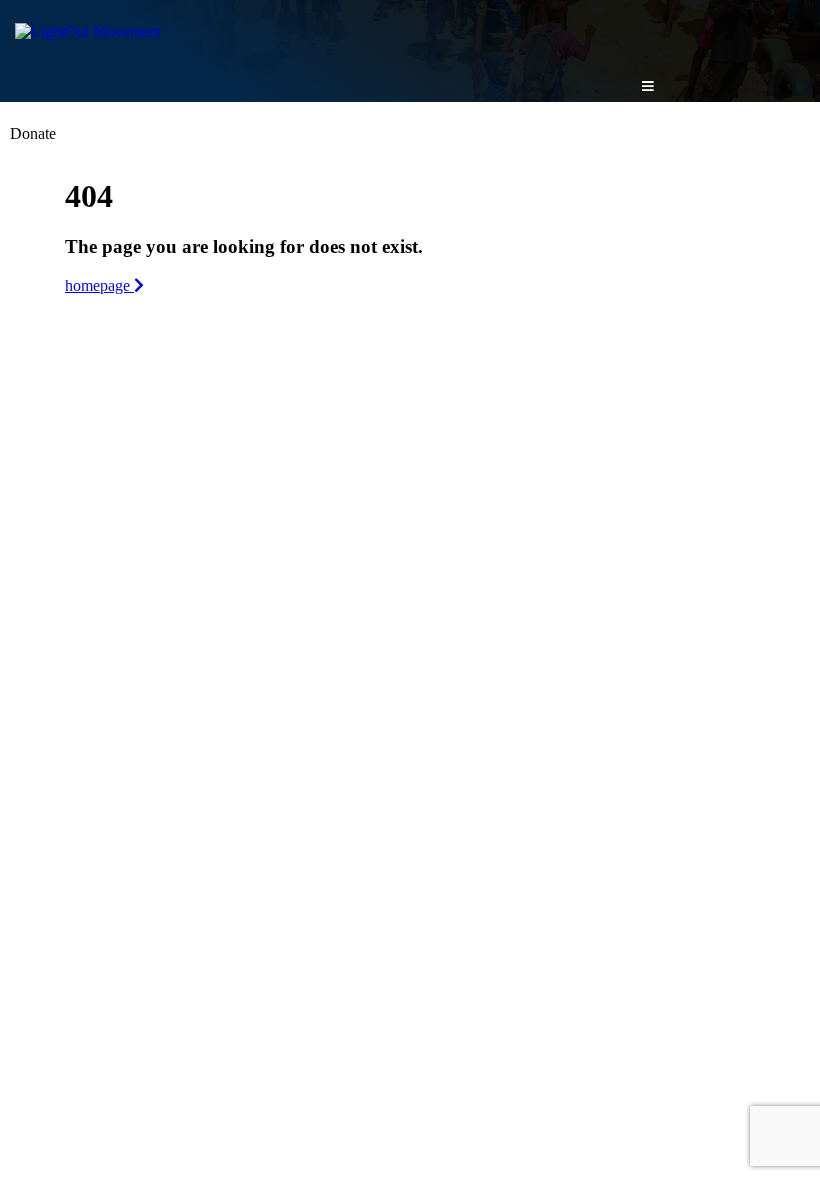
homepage (99, 285)
